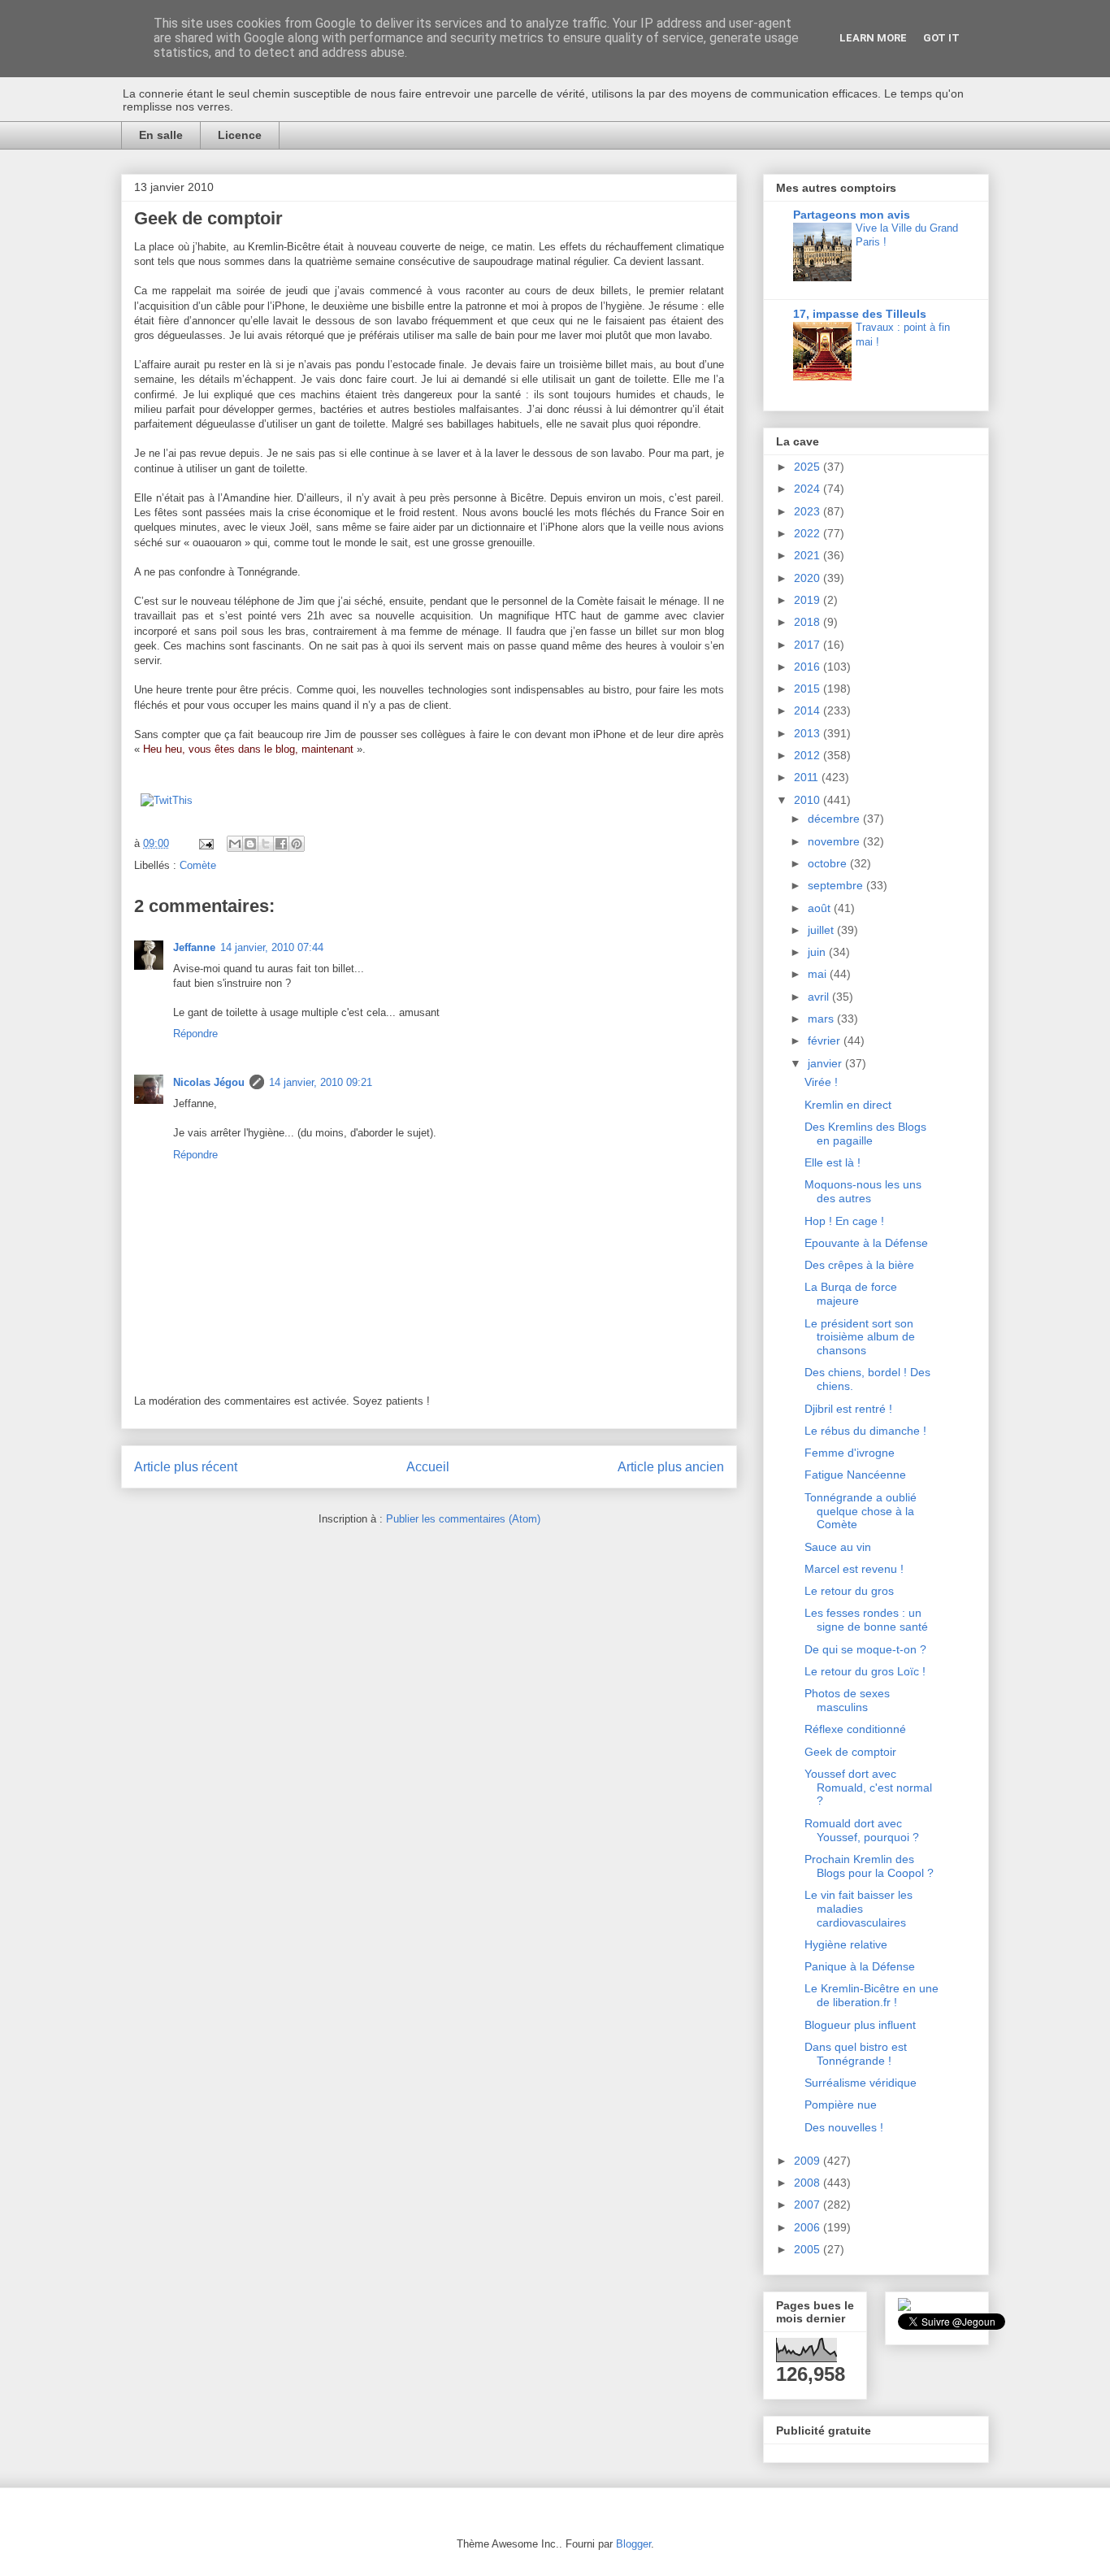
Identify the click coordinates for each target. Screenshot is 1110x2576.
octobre (829, 863)
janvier (826, 1063)
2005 (809, 2249)
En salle (161, 135)
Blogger (633, 2544)
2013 (809, 733)
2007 (809, 2205)
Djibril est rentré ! (848, 1409)
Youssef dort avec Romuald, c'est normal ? (868, 1788)
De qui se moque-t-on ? (865, 1649)
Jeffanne (194, 947)
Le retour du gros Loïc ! (865, 1671)
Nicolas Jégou (209, 1082)
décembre (835, 819)
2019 (809, 600)
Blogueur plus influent (860, 2025)
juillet (822, 930)
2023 (809, 511)
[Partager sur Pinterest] (297, 844)
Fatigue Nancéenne (855, 1475)
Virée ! (821, 1082)
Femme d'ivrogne (850, 1453)
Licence (240, 135)
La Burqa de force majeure (851, 1294)
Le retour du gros (849, 1591)
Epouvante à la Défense (866, 1243)
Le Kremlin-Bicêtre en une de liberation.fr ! (872, 1995)
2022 (809, 533)
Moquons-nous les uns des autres (863, 1191)
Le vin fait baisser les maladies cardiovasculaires (859, 1909)
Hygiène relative (846, 1944)
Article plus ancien (671, 1467)
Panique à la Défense (860, 1966)
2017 (809, 645)
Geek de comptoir (850, 1752)
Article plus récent (186, 1467)
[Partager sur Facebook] (281, 844)
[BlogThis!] (250, 844)
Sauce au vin (838, 1547)
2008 (809, 2183)
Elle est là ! (832, 1162)
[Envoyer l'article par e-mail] (205, 843)
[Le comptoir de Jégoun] (904, 2307)
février (826, 1040)
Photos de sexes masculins (847, 1700)
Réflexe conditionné (855, 1729)
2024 (809, 489)
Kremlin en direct (848, 1105)
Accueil (428, 1467)
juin (818, 952)
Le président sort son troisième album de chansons (860, 1337)
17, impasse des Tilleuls (860, 314)
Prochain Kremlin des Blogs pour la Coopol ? (869, 1866)
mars (822, 1019)
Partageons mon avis (852, 215)
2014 (809, 710)
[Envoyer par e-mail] (235, 844)
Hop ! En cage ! (844, 1221)
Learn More (873, 38)
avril (820, 997)
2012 (809, 755)
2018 (809, 622)
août (821, 908)
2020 (809, 578)
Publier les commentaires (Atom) (463, 1519)
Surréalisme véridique (861, 2083)
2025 (809, 467)
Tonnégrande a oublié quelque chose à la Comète (861, 1511)
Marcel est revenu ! (854, 1569)
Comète (198, 865)
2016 (809, 667)
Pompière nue (841, 2105)
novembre (835, 841)
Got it (941, 38)
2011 (808, 777)
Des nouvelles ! (844, 2127)
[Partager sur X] (266, 844)
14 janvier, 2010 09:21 (321, 1082)
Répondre (195, 1034)
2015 (809, 689)
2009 (809, 2161)
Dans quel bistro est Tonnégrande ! (856, 2054)
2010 (809, 800)
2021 (809, 555)
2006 (809, 2227)
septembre (837, 885)
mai (819, 974)
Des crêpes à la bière (859, 1265)
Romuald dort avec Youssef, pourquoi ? (862, 1830)
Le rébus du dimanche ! (865, 1431)
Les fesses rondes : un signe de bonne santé (866, 1620)
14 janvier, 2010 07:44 (272, 947)
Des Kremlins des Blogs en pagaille (865, 1134)
